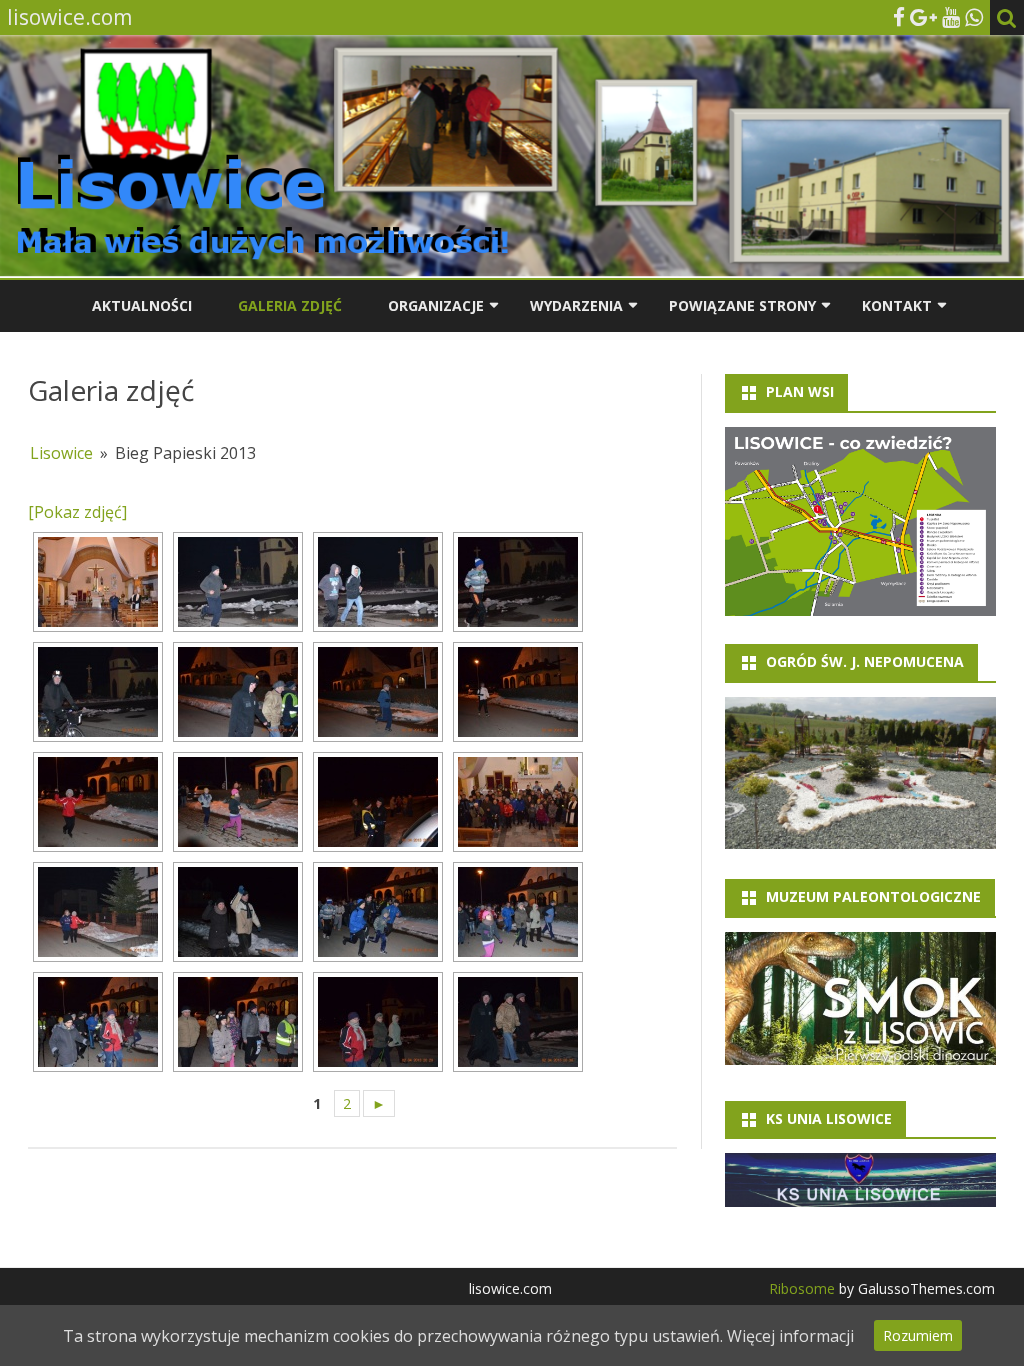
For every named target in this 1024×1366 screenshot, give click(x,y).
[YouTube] (951, 17)
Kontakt (897, 305)
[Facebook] (899, 17)
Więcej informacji (790, 1336)
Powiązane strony (742, 305)
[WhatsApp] (974, 17)
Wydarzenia (576, 305)
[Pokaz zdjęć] (77, 512)
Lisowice (61, 453)
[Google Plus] (923, 17)
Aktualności (142, 305)
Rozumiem (918, 1335)
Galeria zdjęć (290, 305)
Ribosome (802, 1288)
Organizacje (436, 305)
